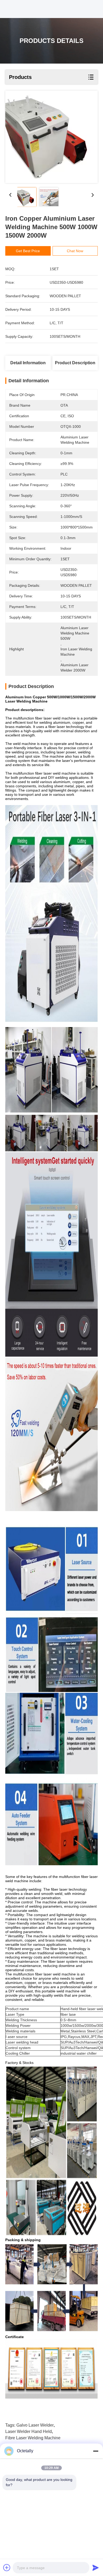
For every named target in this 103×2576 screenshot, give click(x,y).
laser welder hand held (29, 2431)
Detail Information (28, 363)
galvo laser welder (35, 2425)
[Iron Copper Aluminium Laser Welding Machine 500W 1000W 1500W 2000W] (51, 137)
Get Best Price (28, 251)
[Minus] (96, 2451)
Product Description (75, 363)
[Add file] (7, 2568)
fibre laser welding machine (33, 2438)
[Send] (96, 2568)
